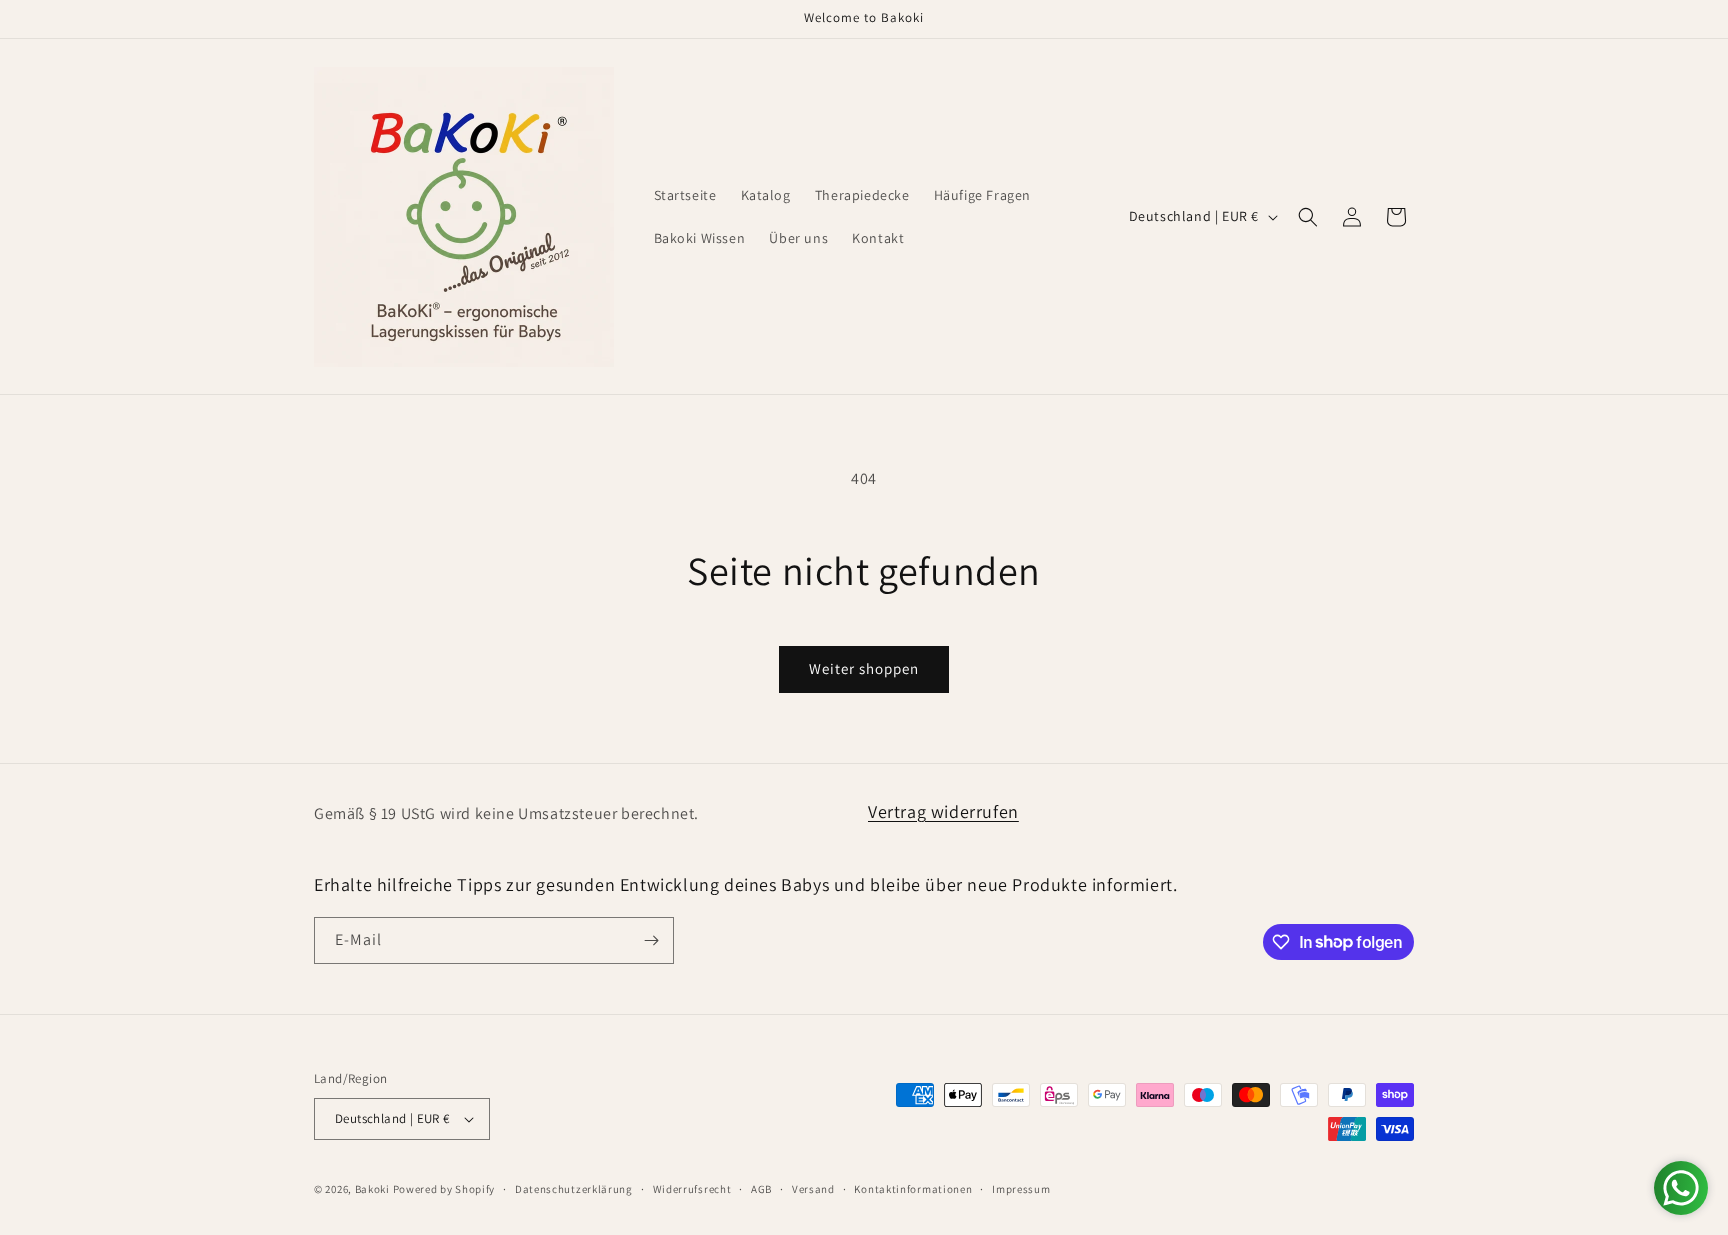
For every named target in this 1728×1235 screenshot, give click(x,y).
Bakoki (372, 1189)
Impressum (1021, 1189)
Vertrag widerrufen (943, 811)
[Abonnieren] (651, 940)
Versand (813, 1189)
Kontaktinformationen (913, 1189)
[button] (1308, 217)
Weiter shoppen (864, 668)
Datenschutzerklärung (574, 1189)
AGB (761, 1189)
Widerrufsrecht (692, 1189)
